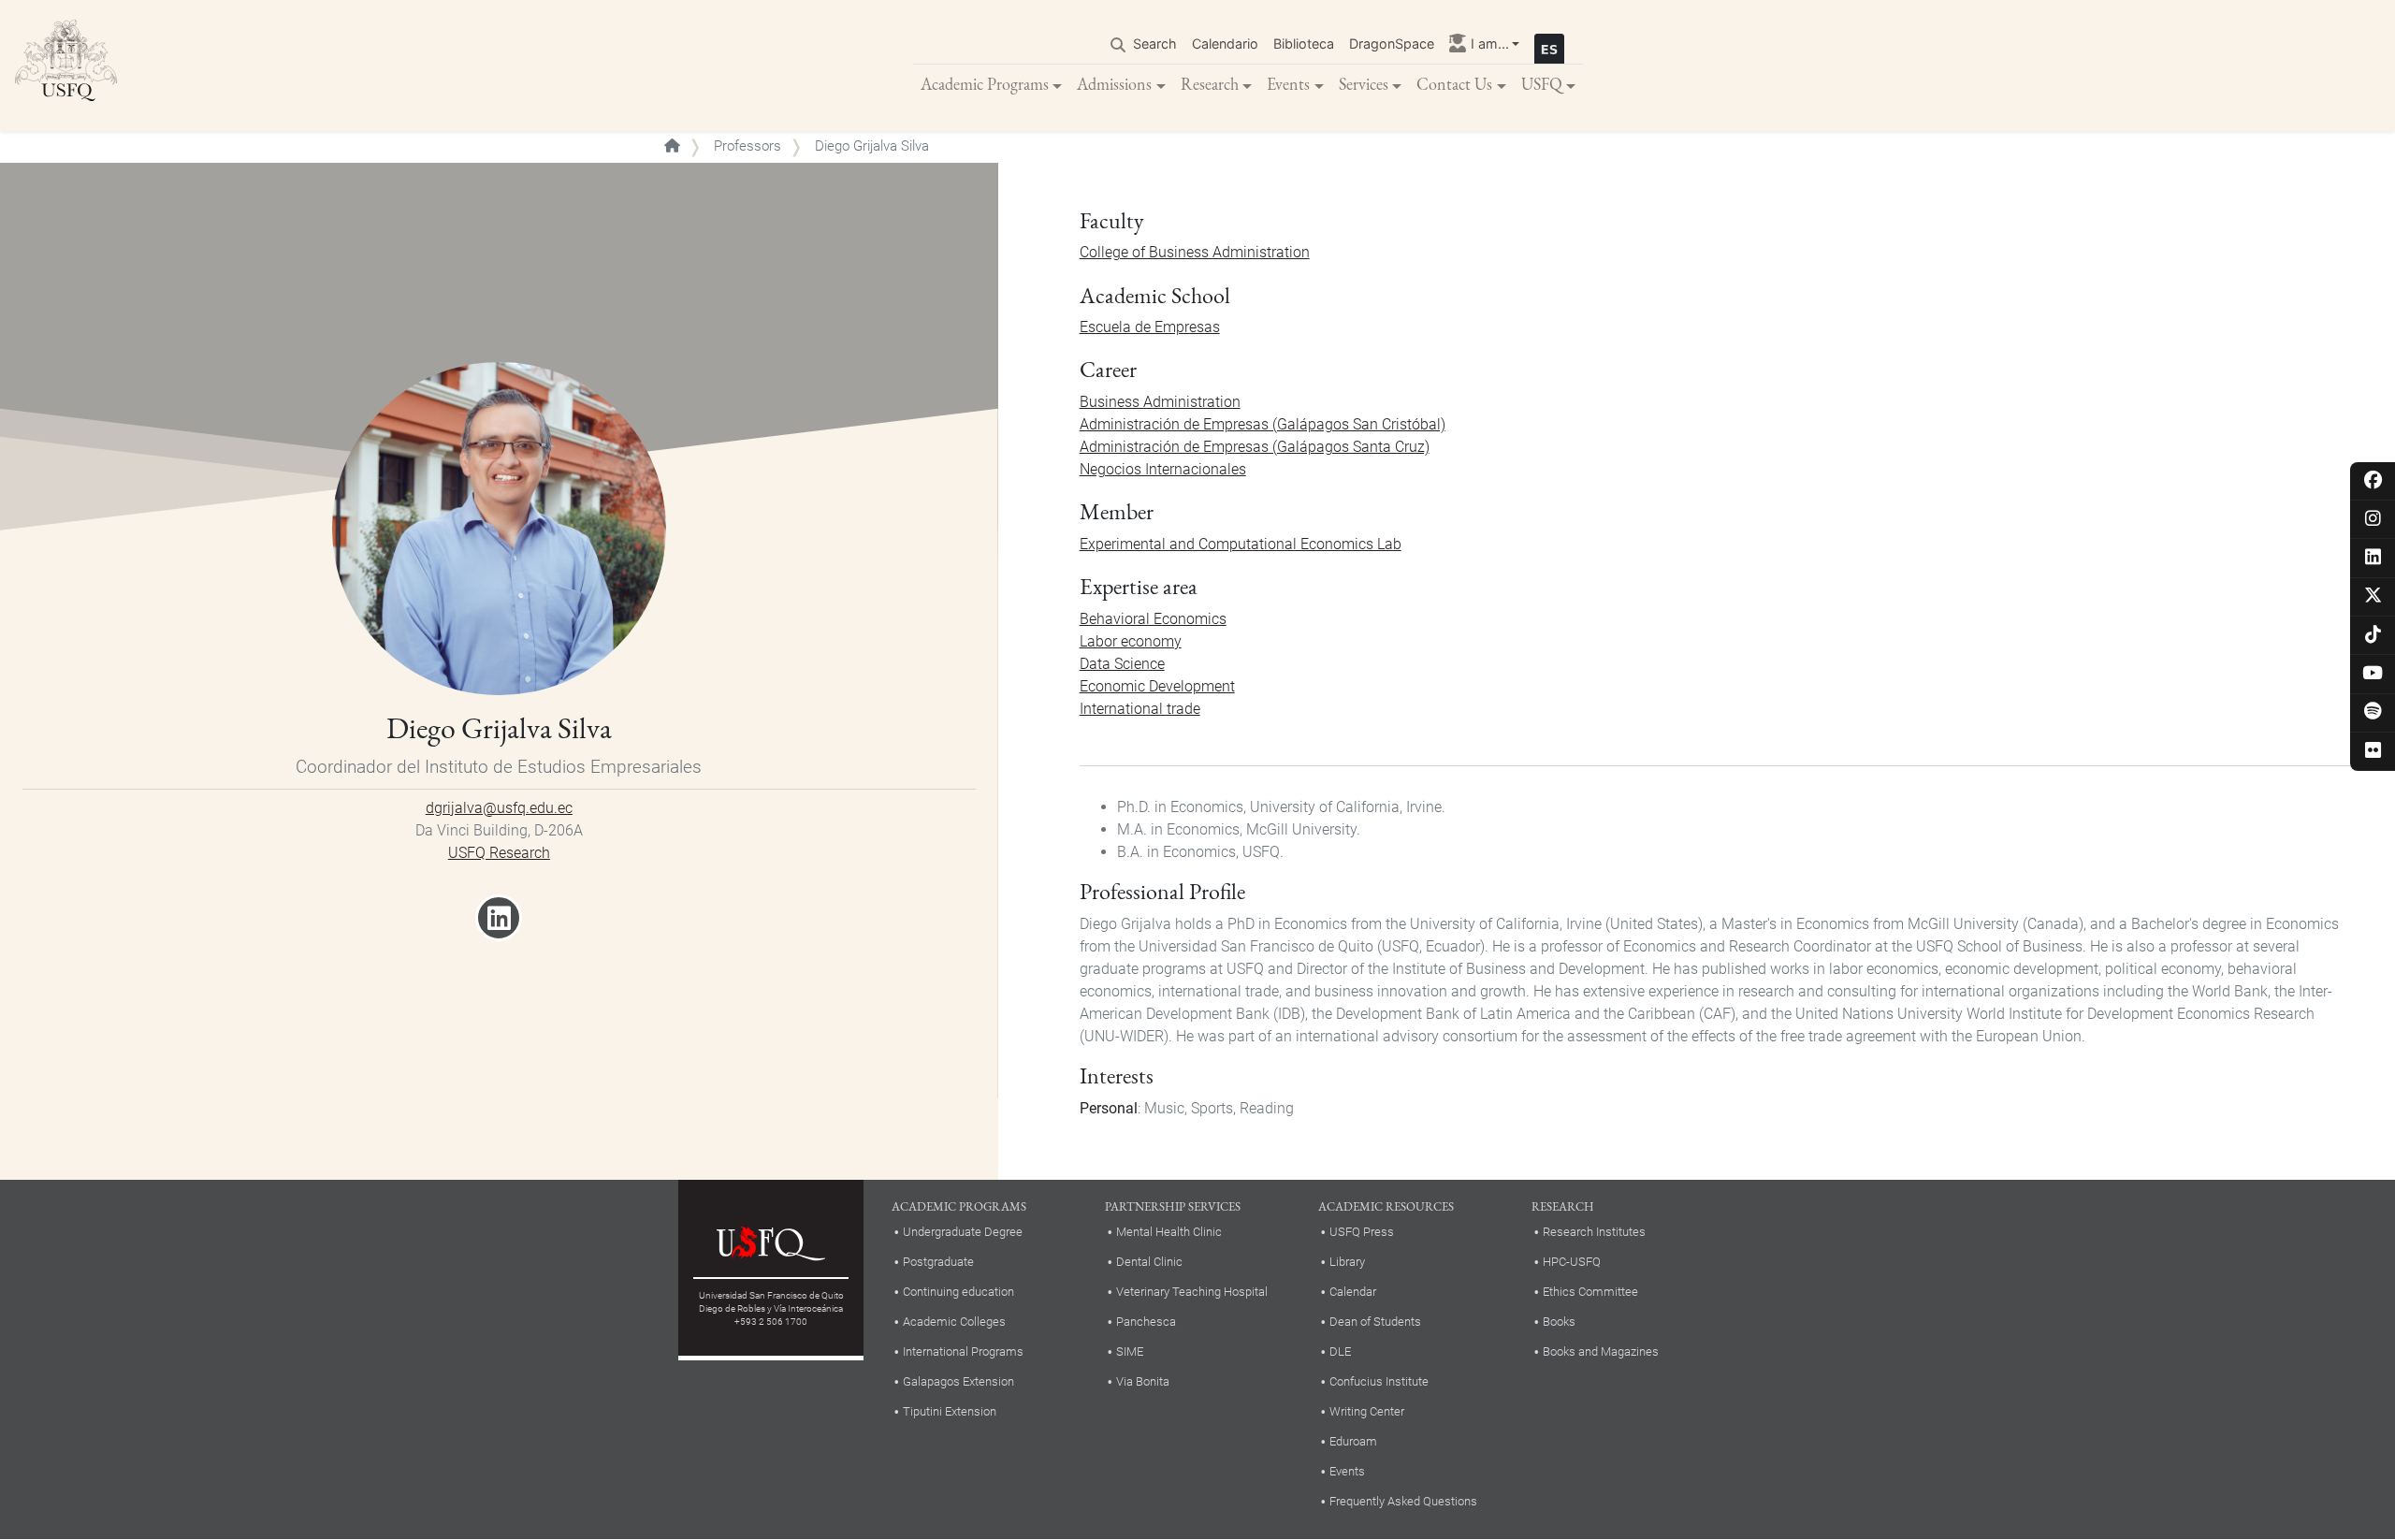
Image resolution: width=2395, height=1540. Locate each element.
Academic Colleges (954, 1322)
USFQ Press (1362, 1232)
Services (1364, 84)
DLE (1340, 1351)
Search (1155, 44)
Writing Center (1367, 1411)
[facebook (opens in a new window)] (2373, 481)
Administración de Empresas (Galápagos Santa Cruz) (1255, 447)
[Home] (66, 65)
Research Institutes (1594, 1232)
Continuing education (958, 1292)
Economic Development (1157, 686)
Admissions (1114, 84)
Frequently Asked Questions (1403, 1501)
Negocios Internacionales (1163, 469)
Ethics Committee (1590, 1292)
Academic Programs (985, 84)
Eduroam (1353, 1441)
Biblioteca (1304, 44)
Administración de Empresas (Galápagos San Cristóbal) (1263, 424)
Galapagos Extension (958, 1381)
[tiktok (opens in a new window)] (2373, 636)
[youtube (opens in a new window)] (2373, 674)
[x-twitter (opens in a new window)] (2373, 596)
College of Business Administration (1195, 252)
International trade (1140, 709)
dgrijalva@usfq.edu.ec (499, 808)
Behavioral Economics (1153, 619)
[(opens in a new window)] (499, 924)
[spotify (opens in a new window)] (2373, 712)
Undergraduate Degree (963, 1232)
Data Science (1122, 664)
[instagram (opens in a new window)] (2373, 520)
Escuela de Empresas (1150, 327)
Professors (748, 146)
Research (1210, 84)
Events (1288, 84)
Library (1347, 1262)
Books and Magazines (1601, 1351)
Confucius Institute (1379, 1381)
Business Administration (1160, 402)
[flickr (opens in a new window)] (2373, 752)
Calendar (1353, 1292)
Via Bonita (1143, 1381)
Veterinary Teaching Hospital (1192, 1292)
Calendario (1225, 44)
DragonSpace (1392, 44)
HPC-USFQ (1572, 1262)
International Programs (963, 1351)
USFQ (1542, 84)
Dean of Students (1375, 1322)
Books (1559, 1322)
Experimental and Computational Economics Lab (1241, 544)
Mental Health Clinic (1169, 1232)
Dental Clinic (1149, 1262)
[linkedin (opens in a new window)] (2373, 558)
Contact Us (1454, 84)
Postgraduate (938, 1262)
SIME (1130, 1351)
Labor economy (1131, 641)
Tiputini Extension (950, 1411)
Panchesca (1146, 1322)
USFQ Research (499, 853)
